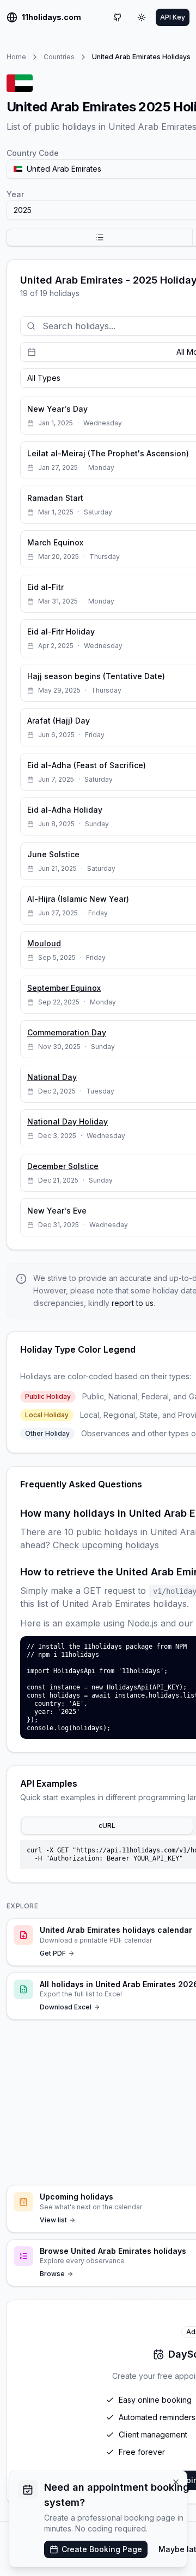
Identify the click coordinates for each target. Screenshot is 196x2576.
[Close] (176, 2482)
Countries (59, 57)
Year (15, 194)
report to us (133, 1303)
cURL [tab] (107, 1826)
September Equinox (64, 988)
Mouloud (44, 943)
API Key (173, 17)
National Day (52, 1077)
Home (16, 57)
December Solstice (63, 1166)
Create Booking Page (102, 2549)
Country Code (33, 153)
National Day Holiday (68, 1121)
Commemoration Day (67, 1032)
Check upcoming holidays (106, 1545)
